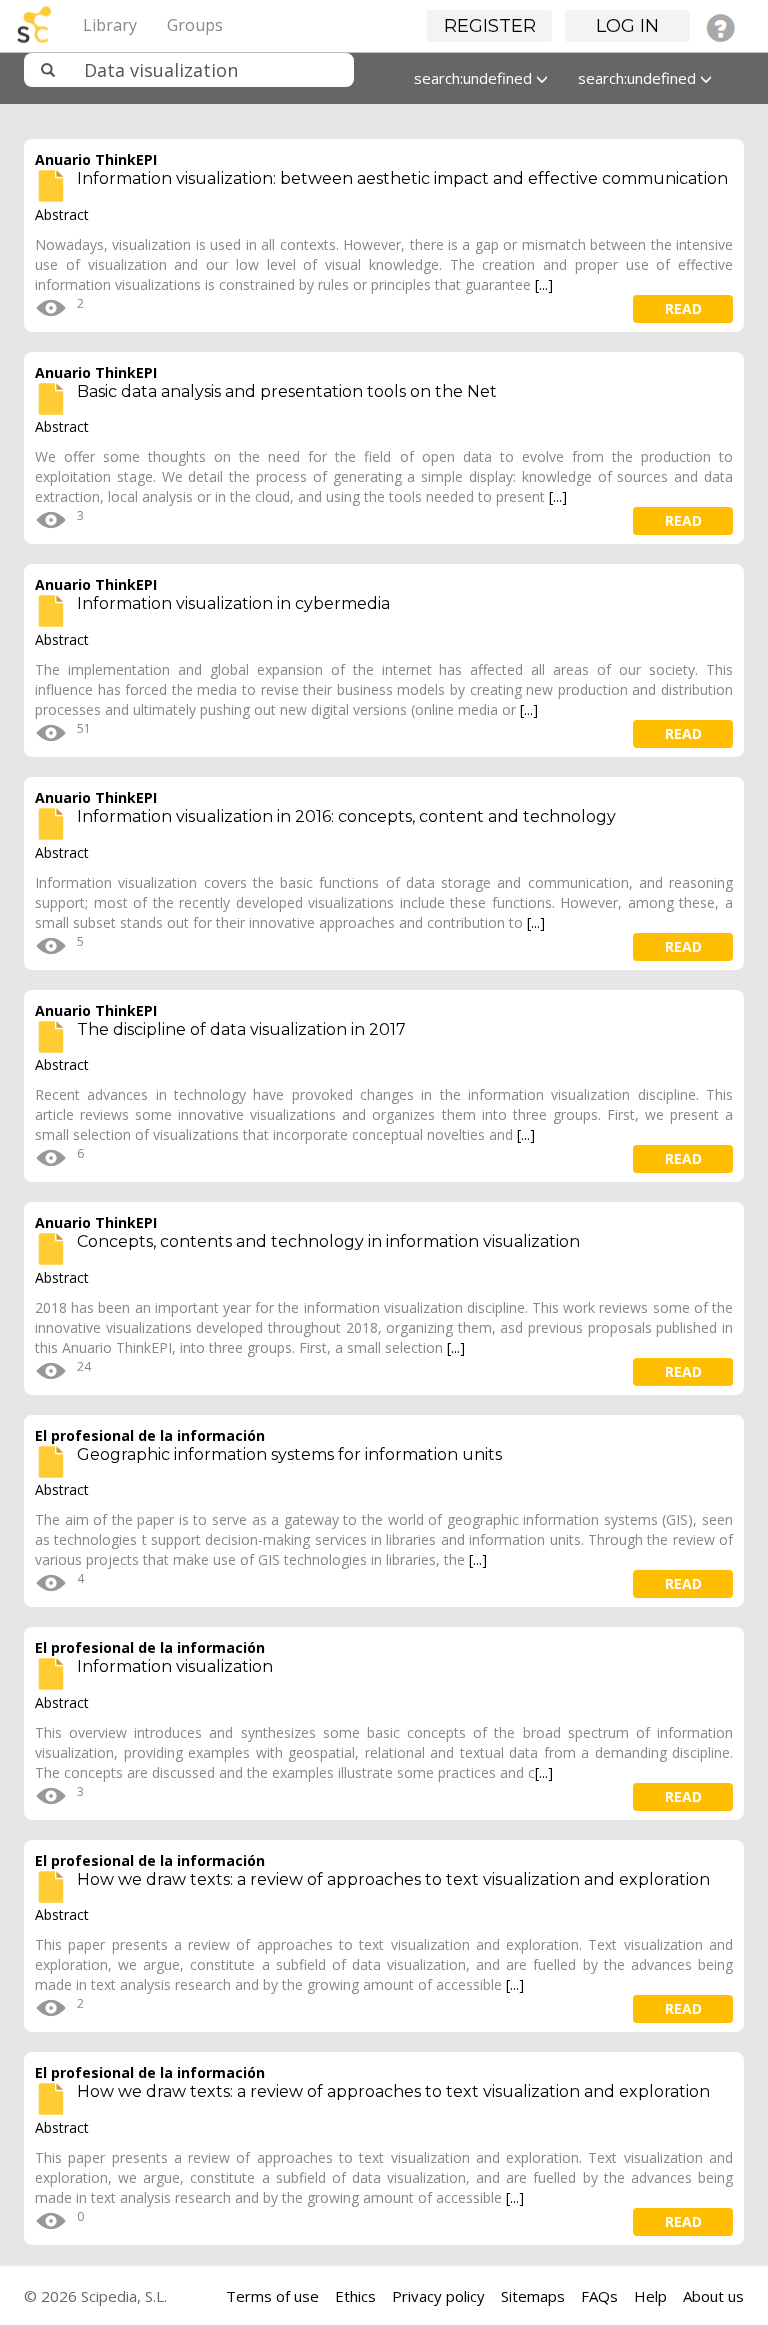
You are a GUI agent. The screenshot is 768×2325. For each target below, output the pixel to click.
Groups (195, 25)
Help (650, 2296)
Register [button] (490, 26)
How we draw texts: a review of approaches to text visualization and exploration (393, 1879)
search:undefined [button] (475, 78)
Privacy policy (438, 2296)
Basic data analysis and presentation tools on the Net (287, 391)
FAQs (599, 2296)
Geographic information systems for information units (289, 1454)
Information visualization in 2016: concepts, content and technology (346, 816)
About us (713, 2296)
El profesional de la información (150, 1435)
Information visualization (175, 1666)
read (683, 308)
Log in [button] (627, 26)
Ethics (355, 2296)
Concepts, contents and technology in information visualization (328, 1241)
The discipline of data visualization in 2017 (241, 1029)
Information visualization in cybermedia (233, 603)
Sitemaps (533, 2296)
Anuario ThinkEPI (96, 159)
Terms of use (272, 2296)
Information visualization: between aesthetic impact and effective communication (402, 178)
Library (110, 25)
